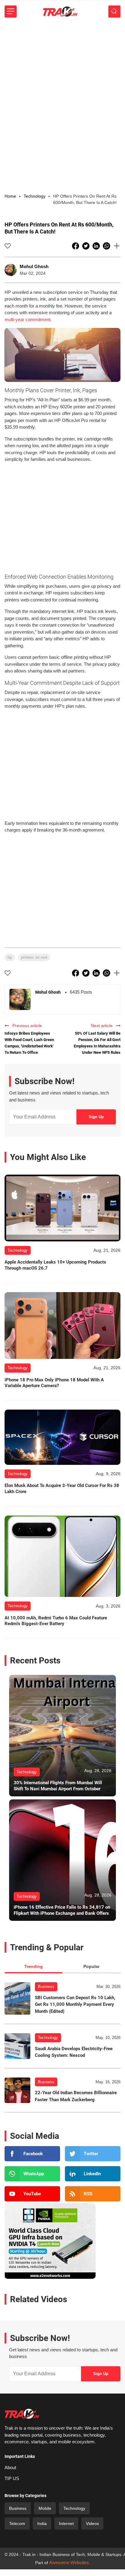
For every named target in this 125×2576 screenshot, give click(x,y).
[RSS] (93, 2194)
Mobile (45, 2508)
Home (10, 196)
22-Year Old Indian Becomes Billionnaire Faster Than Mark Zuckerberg (76, 2096)
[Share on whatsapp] (107, 246)
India (42, 2523)
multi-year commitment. (28, 320)
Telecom (17, 2523)
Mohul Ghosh (34, 266)
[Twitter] (93, 2154)
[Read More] (62, 1208)
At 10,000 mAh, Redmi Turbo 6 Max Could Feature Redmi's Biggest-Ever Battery (56, 1621)
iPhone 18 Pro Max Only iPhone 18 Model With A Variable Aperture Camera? (54, 1383)
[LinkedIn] (93, 2174)
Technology (48, 2038)
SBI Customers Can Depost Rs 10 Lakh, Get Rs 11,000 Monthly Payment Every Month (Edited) (75, 2004)
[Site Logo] (60, 12)
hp (10, 957)
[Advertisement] (62, 88)
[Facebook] (32, 2154)
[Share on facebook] (76, 246)
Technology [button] (35, 196)
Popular (91, 1966)
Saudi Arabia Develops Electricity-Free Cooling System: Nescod (74, 2052)
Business (46, 1987)
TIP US (12, 2478)
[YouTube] (32, 2194)
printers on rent (34, 957)
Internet (66, 2523)
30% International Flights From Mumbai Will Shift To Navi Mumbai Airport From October (58, 1786)
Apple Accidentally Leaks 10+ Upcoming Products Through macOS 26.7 (55, 1265)
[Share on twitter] (86, 246)
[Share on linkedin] (97, 246)
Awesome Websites (69, 2562)
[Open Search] (114, 12)
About (10, 2467)
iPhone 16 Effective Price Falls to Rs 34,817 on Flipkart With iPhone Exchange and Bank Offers (62, 1910)
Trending (34, 1966)
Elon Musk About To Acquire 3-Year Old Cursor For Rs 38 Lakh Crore (62, 1489)
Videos (92, 2523)
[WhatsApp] (32, 2174)
